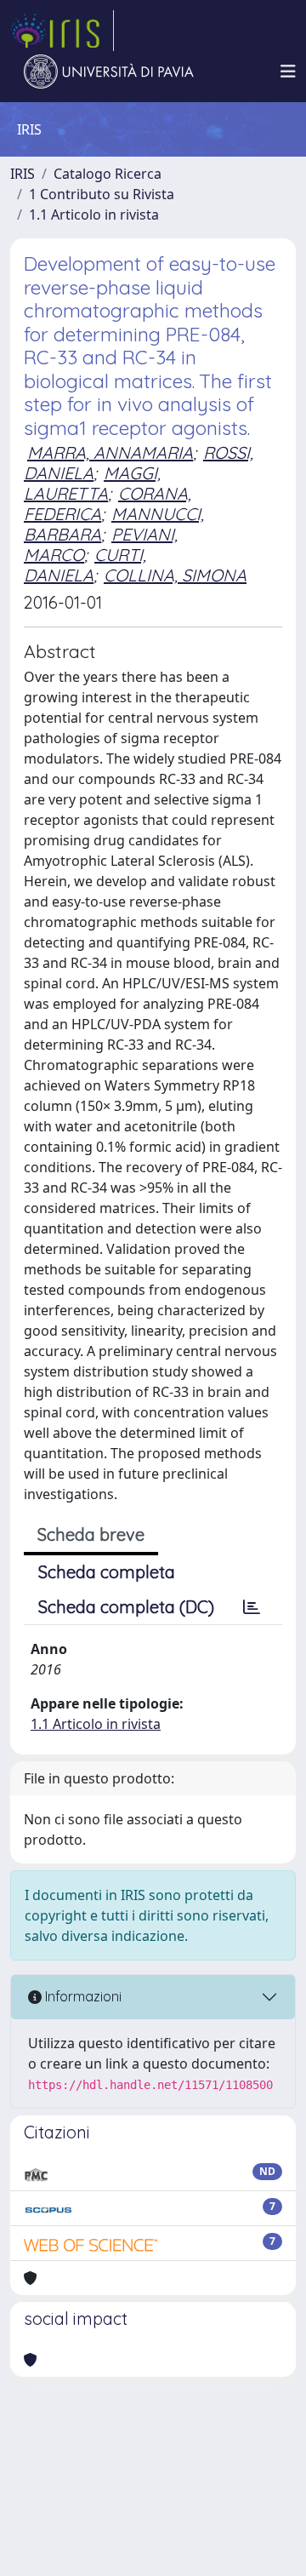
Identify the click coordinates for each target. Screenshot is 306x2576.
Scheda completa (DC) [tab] (126, 1607)
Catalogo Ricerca (108, 174)
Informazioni (82, 1996)
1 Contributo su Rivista (102, 194)
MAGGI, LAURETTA (92, 483)
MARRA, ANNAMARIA (110, 452)
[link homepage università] (109, 72)
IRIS (23, 174)
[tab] (252, 1607)
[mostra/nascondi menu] (288, 72)
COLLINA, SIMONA (175, 575)
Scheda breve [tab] (91, 1534)
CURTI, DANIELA (85, 565)
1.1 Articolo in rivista (94, 215)
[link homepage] (62, 31)
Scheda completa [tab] (107, 1572)
